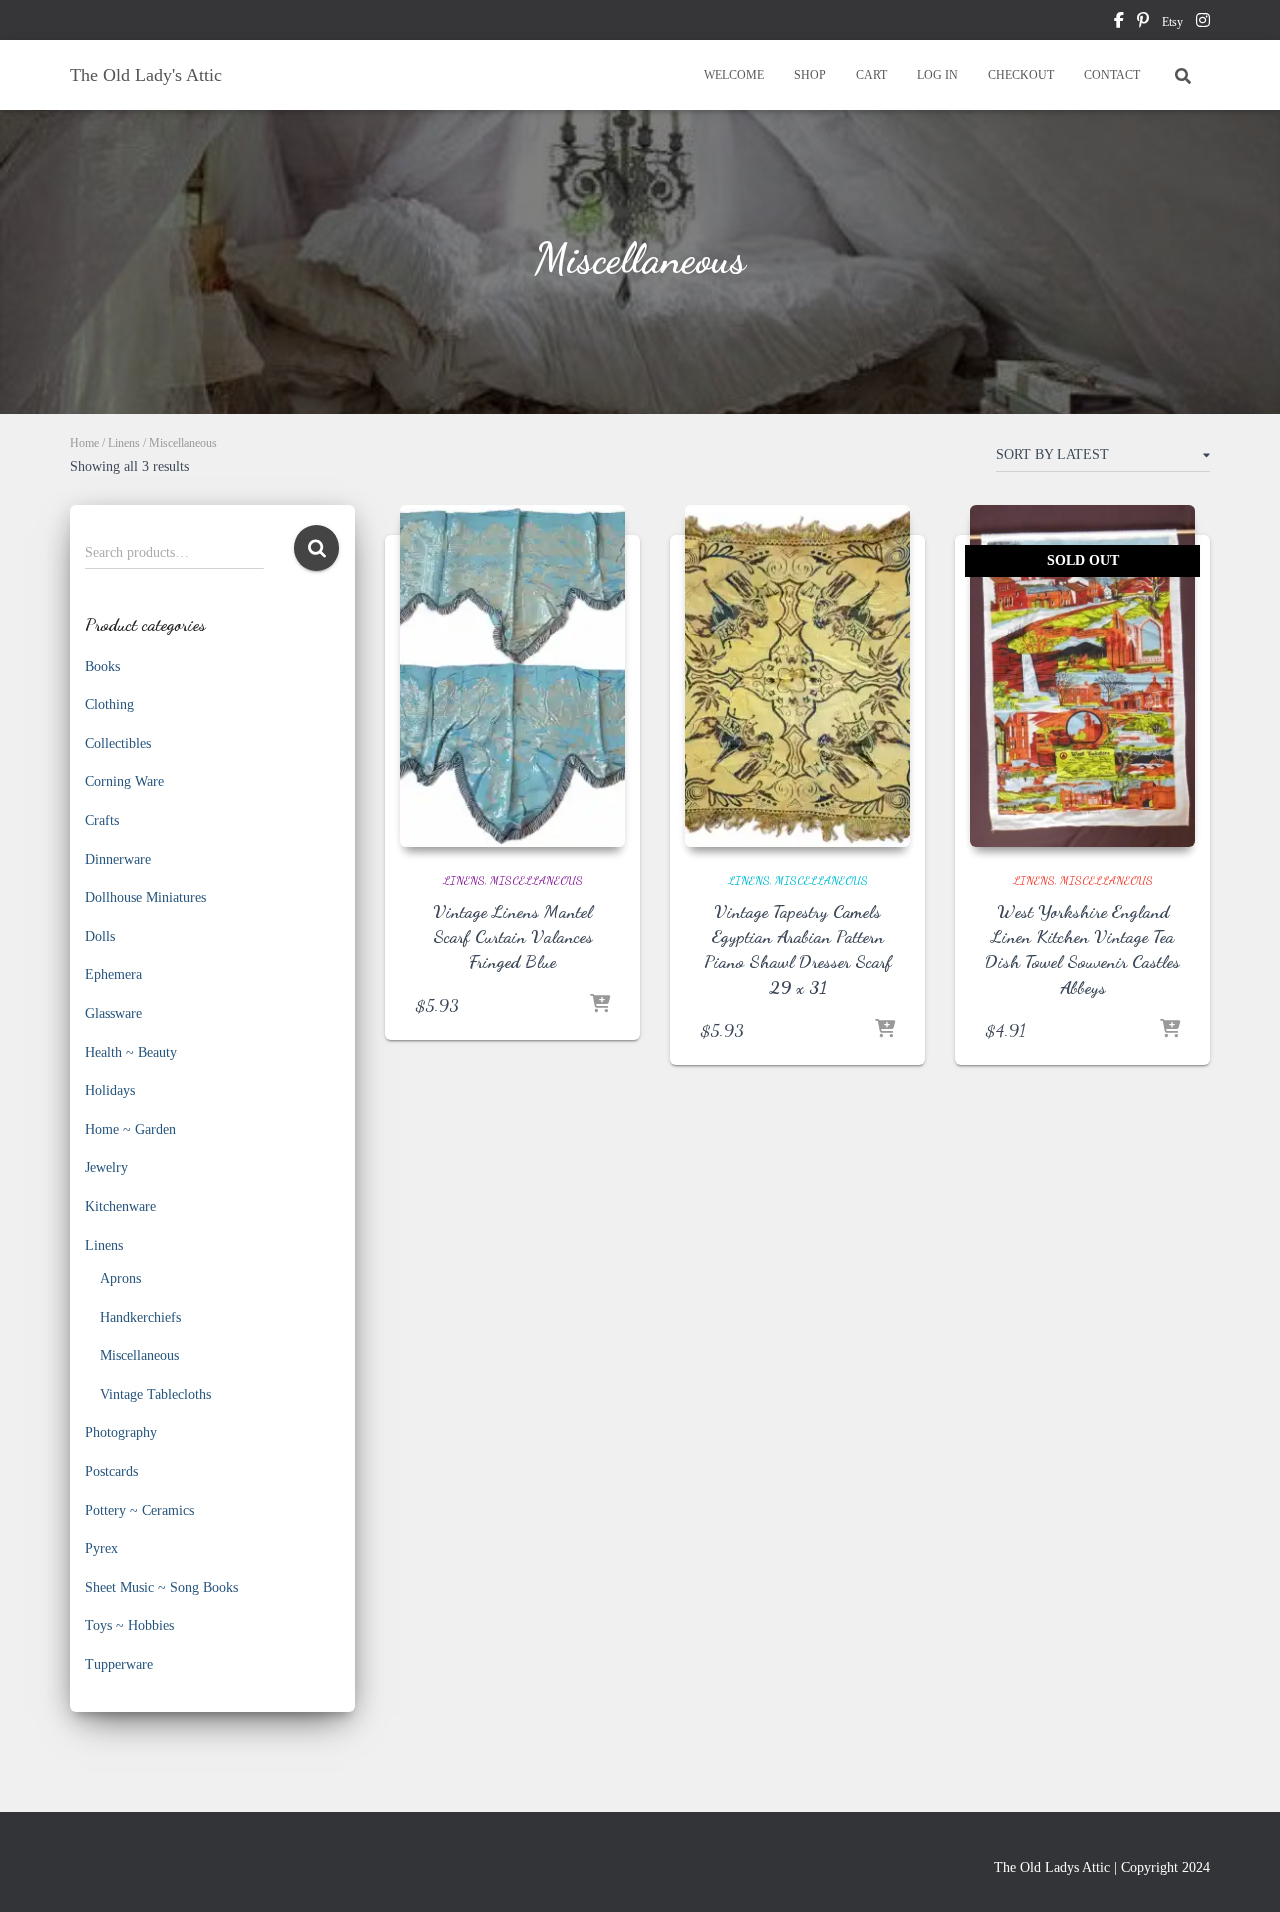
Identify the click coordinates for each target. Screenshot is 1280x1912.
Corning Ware (124, 781)
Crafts (102, 820)
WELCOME (734, 75)
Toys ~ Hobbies (129, 1625)
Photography (121, 1432)
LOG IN (937, 75)
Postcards (111, 1471)
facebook (1119, 23)
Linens (124, 443)
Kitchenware (120, 1206)
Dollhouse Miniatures (145, 897)
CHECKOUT (1021, 75)
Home (84, 443)
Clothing (109, 704)
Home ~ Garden (130, 1129)
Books (102, 666)
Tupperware (119, 1664)
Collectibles (118, 743)
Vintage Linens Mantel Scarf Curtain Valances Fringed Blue (513, 936)
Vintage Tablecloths (155, 1394)
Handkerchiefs (140, 1317)
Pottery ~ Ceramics (139, 1510)
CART (871, 75)
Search (316, 548)
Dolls (100, 936)
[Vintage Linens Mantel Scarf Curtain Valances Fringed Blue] (512, 676)
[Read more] (1170, 1030)
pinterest (1143, 23)
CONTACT (1112, 75)
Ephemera (113, 974)
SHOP (810, 75)
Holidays (110, 1090)
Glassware (113, 1013)
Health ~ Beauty (131, 1052)
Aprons (120, 1278)
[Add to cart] (600, 1005)
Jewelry (106, 1167)
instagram (1203, 23)
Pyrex (101, 1548)
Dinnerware (118, 859)
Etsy (1172, 22)
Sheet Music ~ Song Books (161, 1587)
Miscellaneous (139, 1355)
